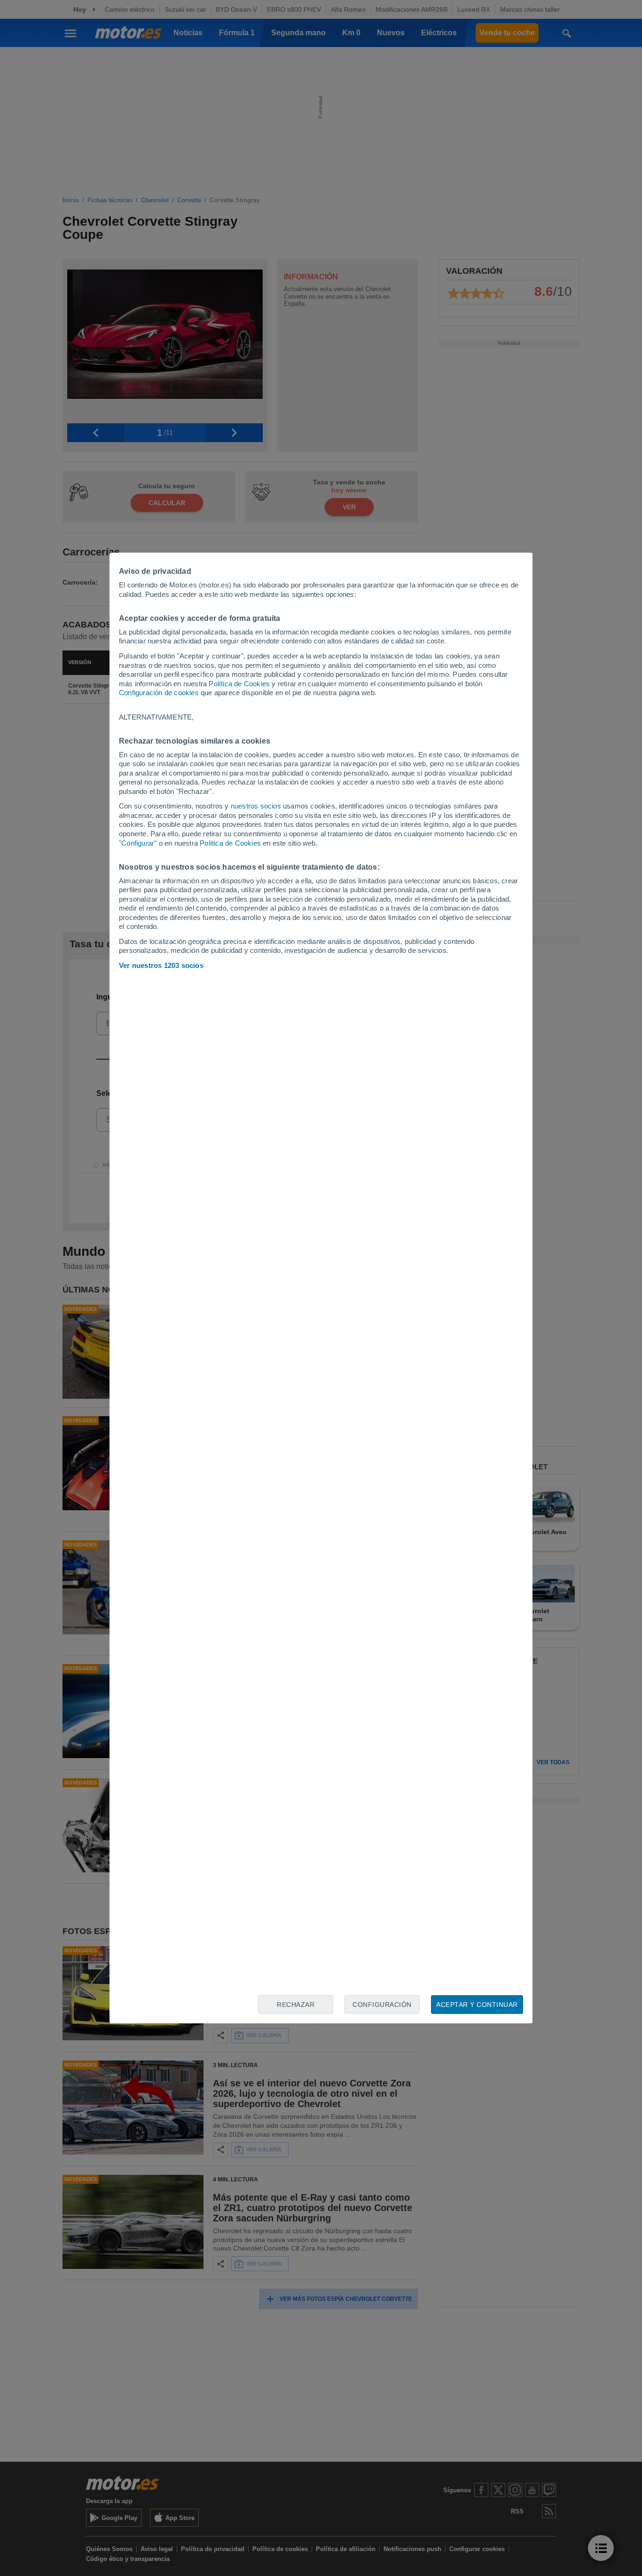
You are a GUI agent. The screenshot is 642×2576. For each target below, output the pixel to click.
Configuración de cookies (159, 693)
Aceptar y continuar (477, 2005)
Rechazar (296, 2005)
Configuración (382, 2005)
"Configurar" (138, 843)
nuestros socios (256, 806)
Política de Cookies (239, 684)
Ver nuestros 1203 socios (161, 965)
